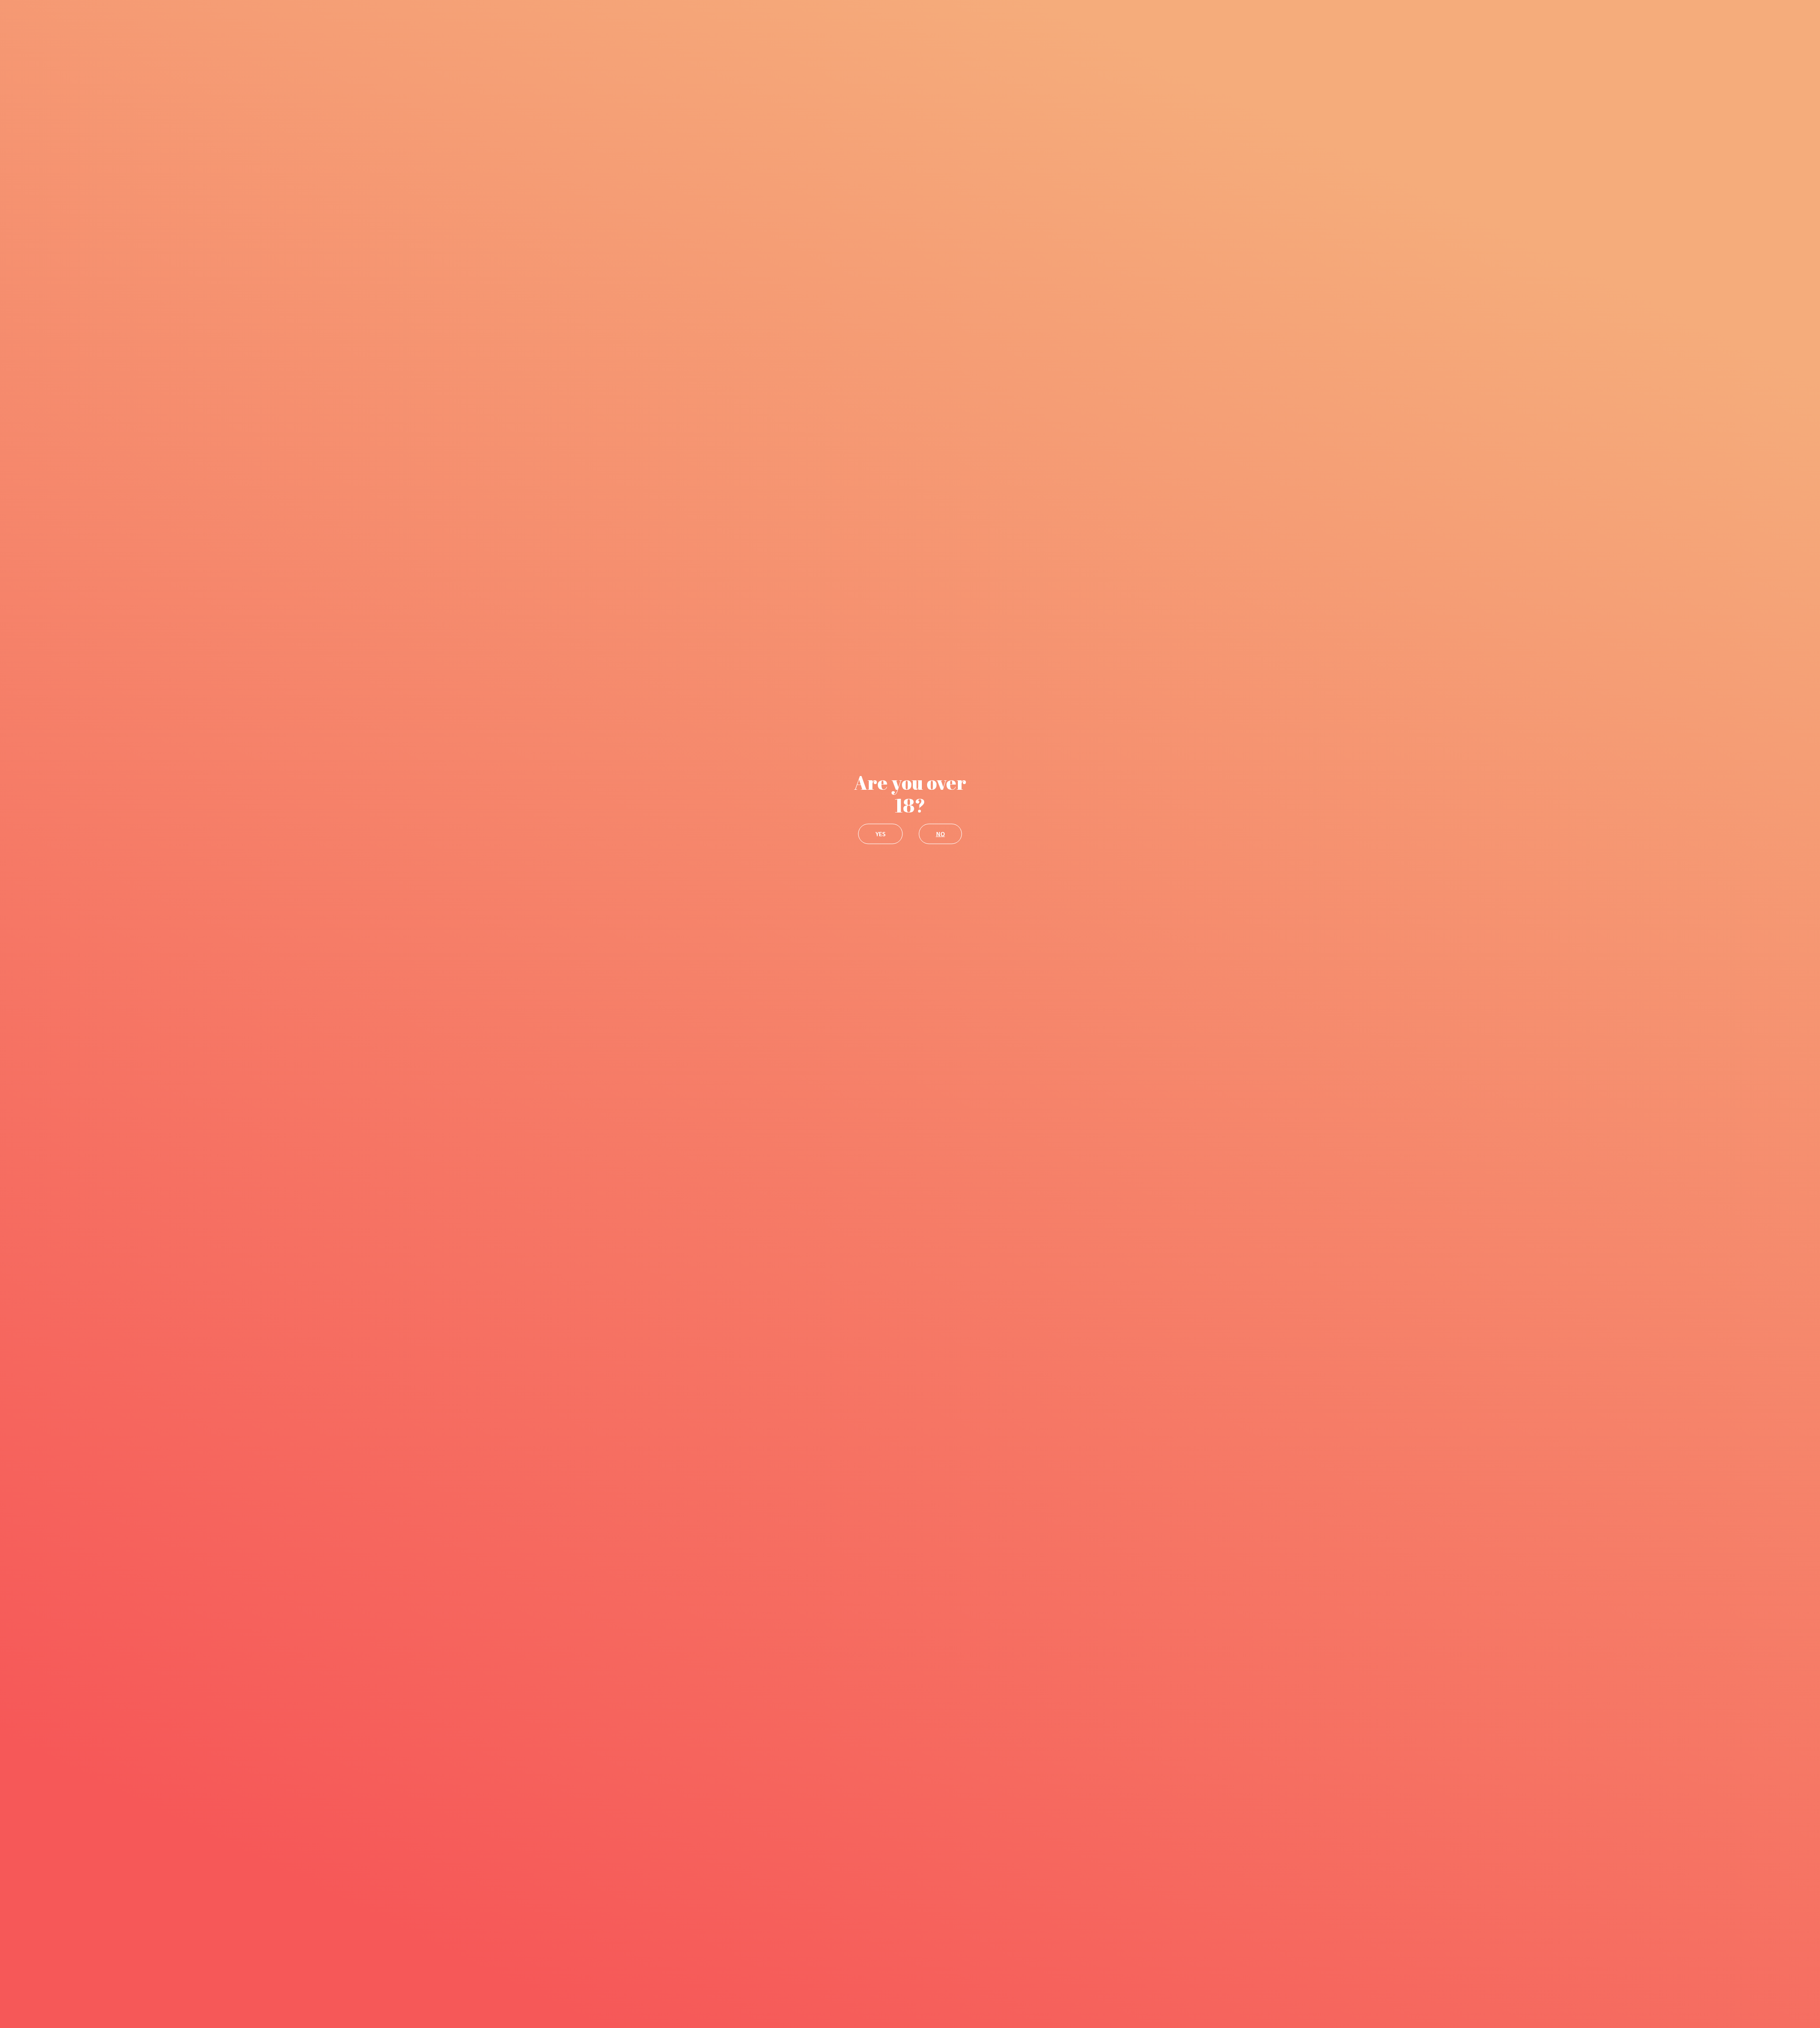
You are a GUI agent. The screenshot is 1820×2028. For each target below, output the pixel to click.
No (941, 834)
